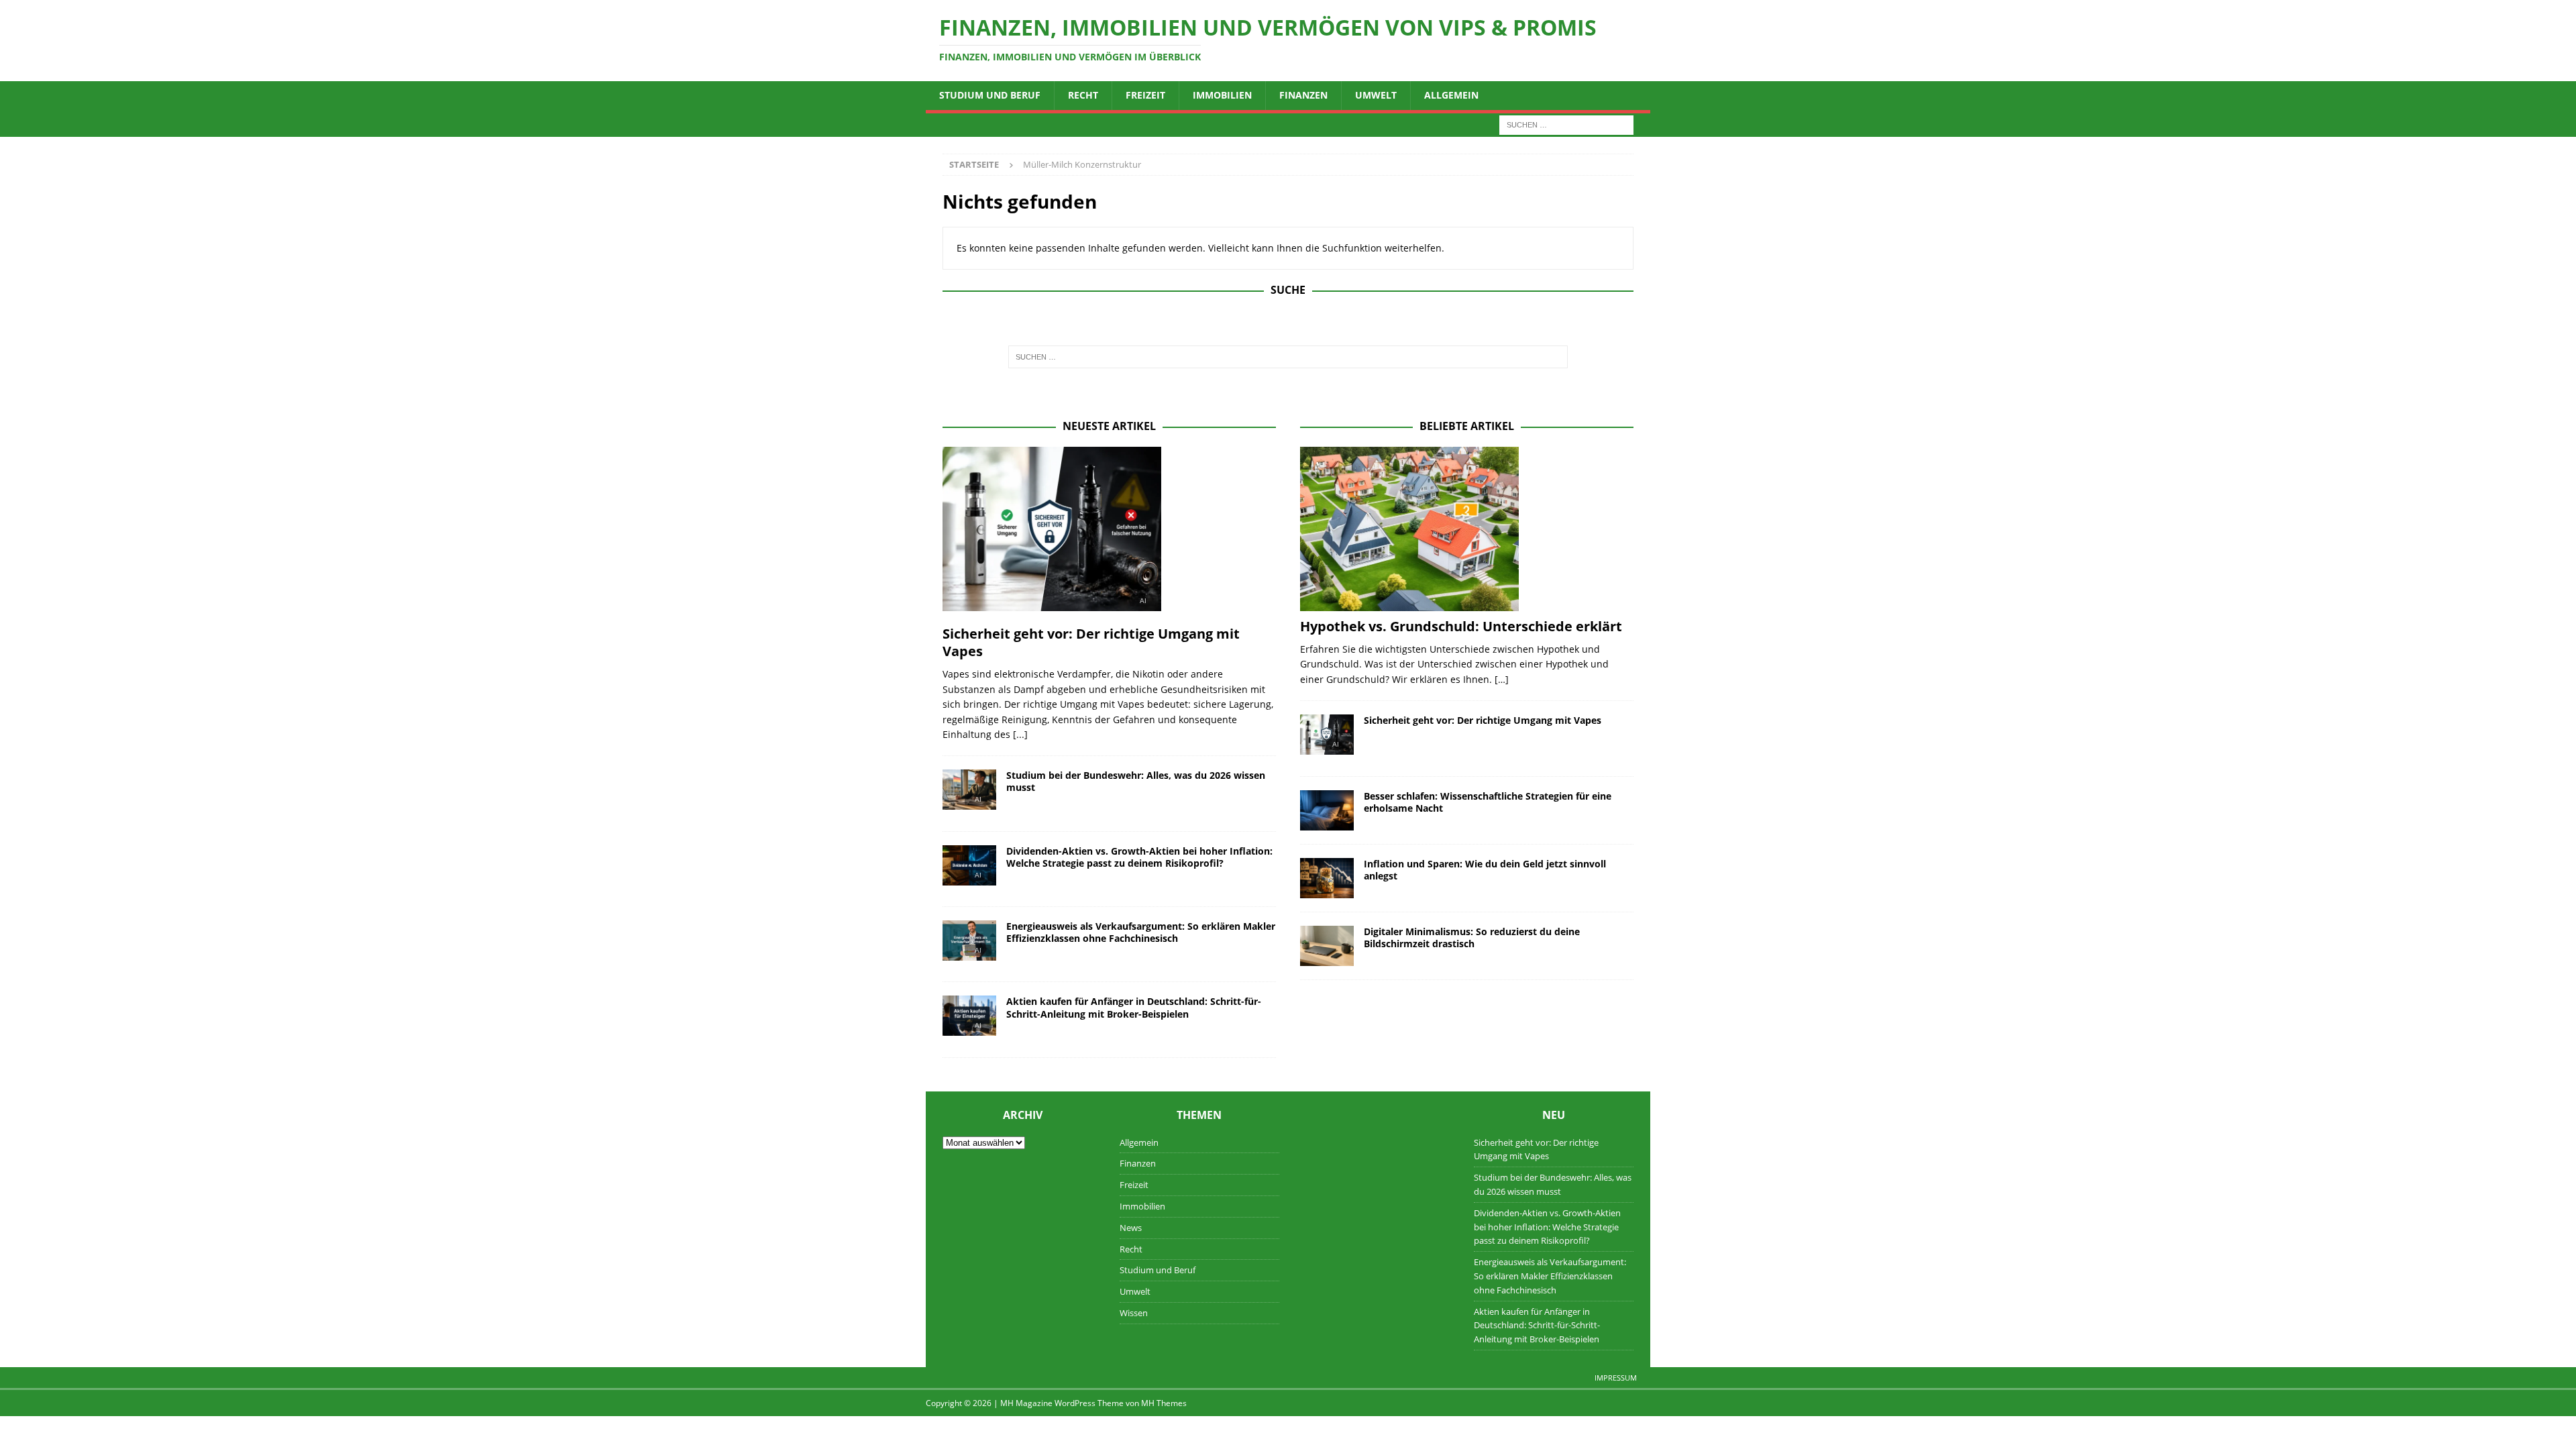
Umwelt (1376, 95)
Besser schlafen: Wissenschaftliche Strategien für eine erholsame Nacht (1488, 802)
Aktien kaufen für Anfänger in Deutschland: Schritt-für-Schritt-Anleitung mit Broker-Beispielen (1134, 1007)
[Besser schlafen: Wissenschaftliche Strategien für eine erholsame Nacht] (1327, 810)
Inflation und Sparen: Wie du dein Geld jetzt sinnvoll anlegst (1485, 870)
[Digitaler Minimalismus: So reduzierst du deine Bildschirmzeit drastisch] (1327, 946)
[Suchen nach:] (1566, 124)
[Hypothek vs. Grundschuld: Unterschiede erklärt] (1467, 529)
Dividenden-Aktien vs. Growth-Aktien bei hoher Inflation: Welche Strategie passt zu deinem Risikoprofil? (1139, 857)
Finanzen (1303, 95)
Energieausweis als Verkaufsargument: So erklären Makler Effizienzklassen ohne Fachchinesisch (1141, 932)
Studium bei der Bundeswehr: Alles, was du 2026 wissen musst (1136, 781)
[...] (1020, 734)
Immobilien (1222, 95)
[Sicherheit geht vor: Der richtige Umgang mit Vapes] (1109, 533)
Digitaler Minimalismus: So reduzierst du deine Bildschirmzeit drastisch (1472, 937)
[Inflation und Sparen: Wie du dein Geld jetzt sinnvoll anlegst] (1327, 878)
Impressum (1616, 1378)
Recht (1083, 95)
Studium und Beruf (990, 95)
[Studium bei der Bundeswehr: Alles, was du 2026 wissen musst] (969, 793)
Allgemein (1451, 95)
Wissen (1134, 1313)
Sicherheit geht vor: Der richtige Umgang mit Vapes (1091, 642)
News (1131, 1228)
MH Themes (1164, 1403)
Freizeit (1145, 95)
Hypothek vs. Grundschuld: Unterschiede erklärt (1461, 626)
